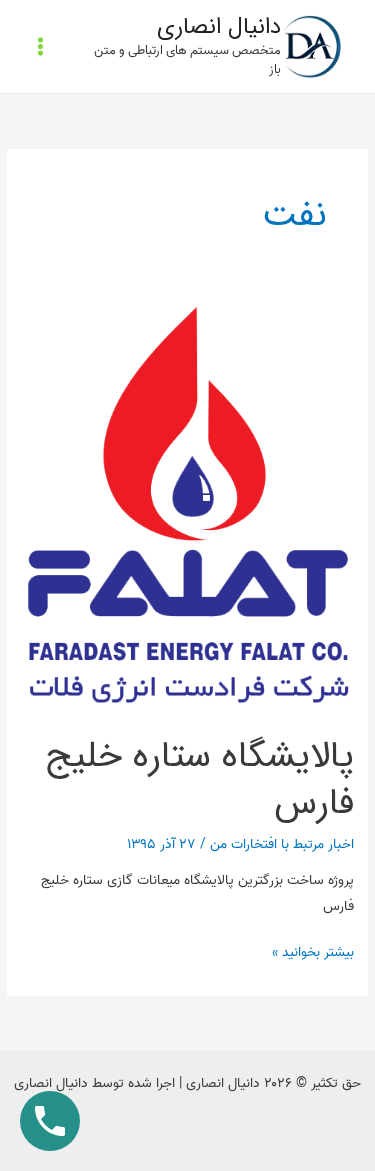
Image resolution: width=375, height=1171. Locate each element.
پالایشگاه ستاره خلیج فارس (199, 780)
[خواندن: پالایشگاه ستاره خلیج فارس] (187, 509)
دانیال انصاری (219, 27)
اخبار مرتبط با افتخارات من (282, 844)
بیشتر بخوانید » (313, 952)
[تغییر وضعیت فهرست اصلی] (41, 47)
